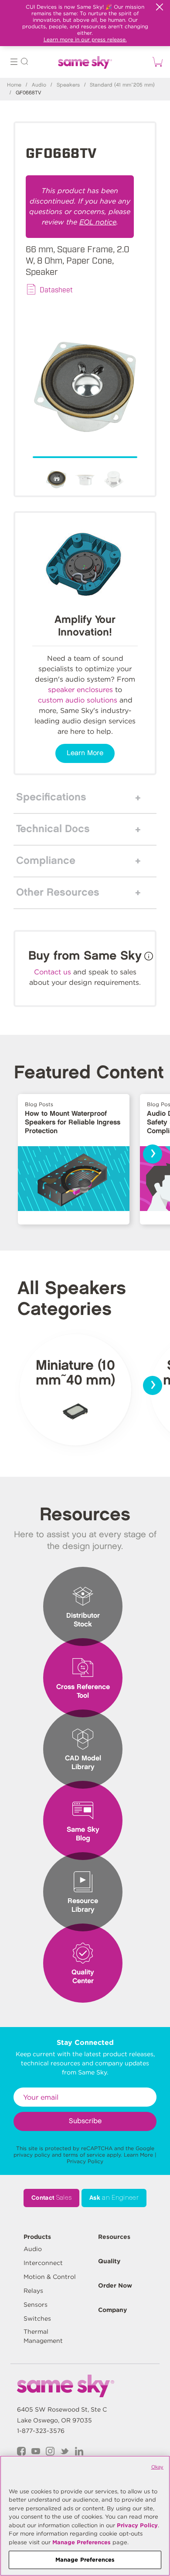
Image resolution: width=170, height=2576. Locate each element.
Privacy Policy (85, 2161)
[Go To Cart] (156, 62)
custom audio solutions (78, 700)
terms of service (84, 2155)
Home (14, 85)
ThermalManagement (43, 2336)
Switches (37, 2318)
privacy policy (32, 2155)
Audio (39, 85)
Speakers (68, 85)
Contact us (53, 972)
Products (37, 2237)
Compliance (46, 861)
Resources (114, 2237)
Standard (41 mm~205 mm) (122, 85)
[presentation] (153, 1154)
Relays (33, 2291)
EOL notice (98, 222)
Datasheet (56, 289)
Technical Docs (53, 829)
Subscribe (85, 2121)
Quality (109, 2261)
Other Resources (58, 893)
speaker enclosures (80, 690)
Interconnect (43, 2263)
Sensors (36, 2305)
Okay (157, 2467)
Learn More (85, 753)
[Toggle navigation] (14, 63)
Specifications (51, 797)
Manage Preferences (82, 2542)
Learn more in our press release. (85, 39)
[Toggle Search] (24, 63)
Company (112, 2310)
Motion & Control (50, 2277)
